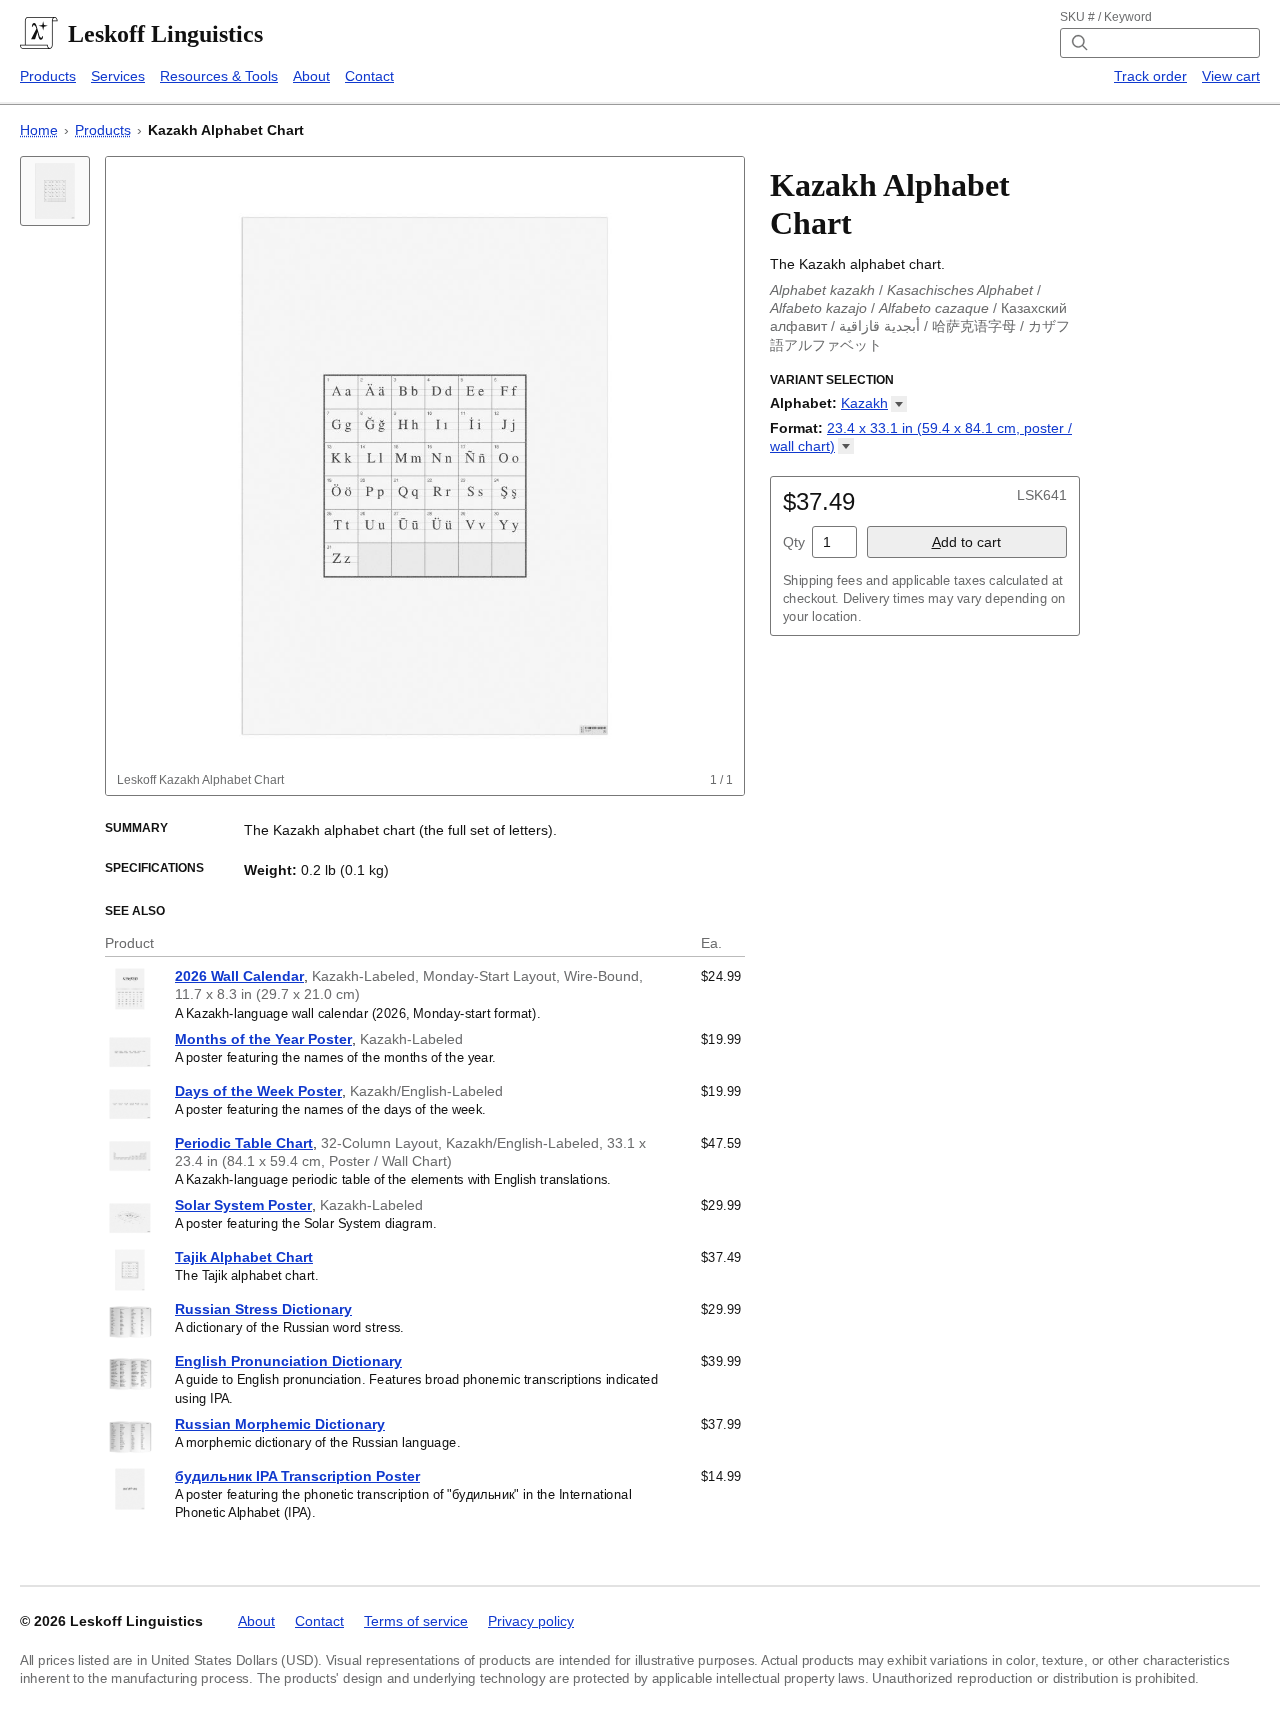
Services (118, 76)
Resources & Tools (219, 76)
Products (48, 76)
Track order (1150, 76)
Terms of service (416, 1621)
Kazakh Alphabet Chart (226, 130)
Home (39, 130)
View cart (1231, 76)
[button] (874, 403)
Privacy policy (531, 1621)
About (311, 76)
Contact (369, 76)
